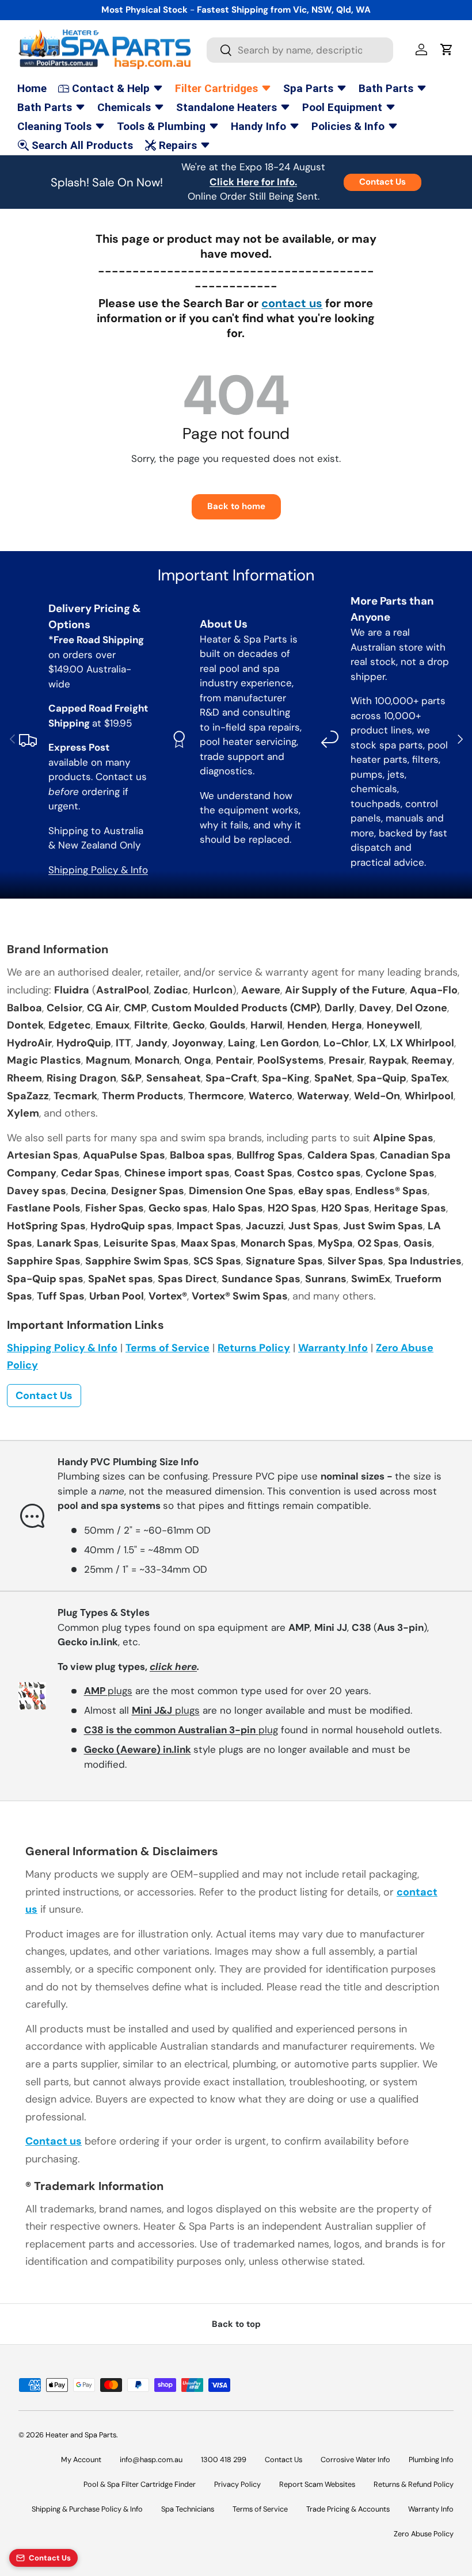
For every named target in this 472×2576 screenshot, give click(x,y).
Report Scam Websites (317, 2484)
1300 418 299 (224, 2460)
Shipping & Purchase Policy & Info (87, 2509)
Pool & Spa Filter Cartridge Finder (140, 2484)
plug (181, 1730)
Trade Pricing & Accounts (348, 2509)
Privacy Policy (237, 2484)
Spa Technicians (188, 2509)
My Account (81, 2460)
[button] (447, 49)
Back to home (236, 506)
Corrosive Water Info (355, 2460)
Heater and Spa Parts (81, 2435)
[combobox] (300, 50)
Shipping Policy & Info (98, 870)
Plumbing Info (431, 2460)
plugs (108, 1691)
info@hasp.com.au (151, 2460)
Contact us (54, 2141)
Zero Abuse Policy (424, 2534)
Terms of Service (168, 1348)
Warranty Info (333, 1348)
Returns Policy (254, 1348)
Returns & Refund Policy (414, 2484)
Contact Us (382, 182)
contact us (292, 303)
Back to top (236, 2324)
